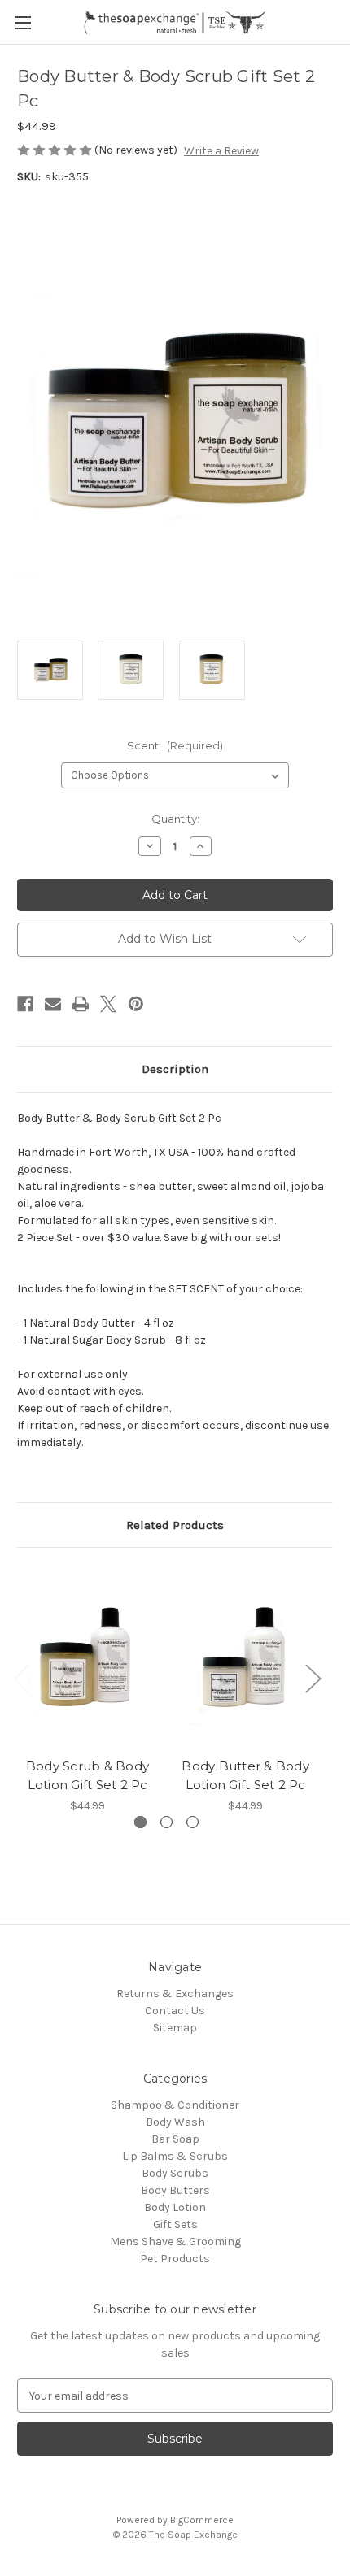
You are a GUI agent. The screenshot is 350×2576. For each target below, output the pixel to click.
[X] (108, 1004)
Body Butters (175, 2190)
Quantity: (175, 819)
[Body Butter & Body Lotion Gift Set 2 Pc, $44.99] (245, 1657)
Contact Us (175, 2011)
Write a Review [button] (221, 151)
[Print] (81, 1004)
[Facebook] (25, 1004)
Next (313, 1677)
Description (175, 1069)
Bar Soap (175, 2139)
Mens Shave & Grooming (175, 2242)
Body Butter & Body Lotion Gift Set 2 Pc (245, 1775)
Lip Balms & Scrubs (175, 2156)
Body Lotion (175, 2207)
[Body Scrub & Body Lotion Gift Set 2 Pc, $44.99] (87, 1657)
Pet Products (175, 2259)
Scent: (175, 745)
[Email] (53, 1004)
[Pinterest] (136, 1004)
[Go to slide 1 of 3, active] (140, 1822)
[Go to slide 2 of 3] (166, 1822)
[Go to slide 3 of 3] (192, 1822)
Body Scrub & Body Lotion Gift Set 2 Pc (87, 1775)
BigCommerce (202, 2520)
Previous (21, 1677)
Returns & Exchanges (175, 1994)
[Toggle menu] (22, 22)
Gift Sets (175, 2224)
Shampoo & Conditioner (175, 2105)
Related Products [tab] (175, 1525)
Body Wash (175, 2122)
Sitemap (175, 2028)
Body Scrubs (175, 2173)
